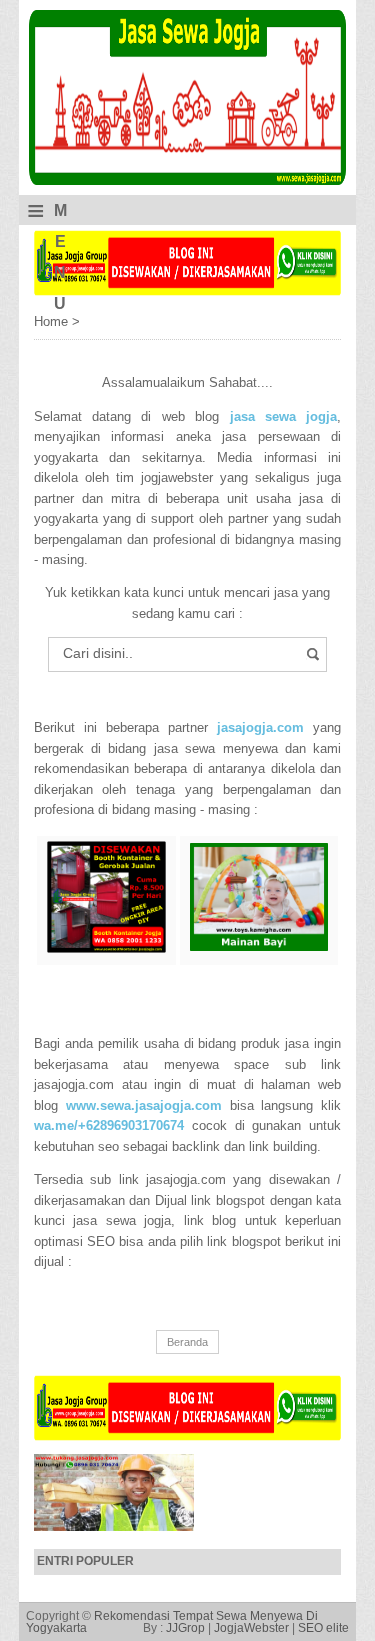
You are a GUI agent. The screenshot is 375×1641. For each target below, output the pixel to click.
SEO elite (323, 1628)
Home (53, 321)
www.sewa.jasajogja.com (144, 1105)
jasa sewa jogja (284, 416)
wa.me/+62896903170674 (109, 1125)
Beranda (187, 1342)
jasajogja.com (260, 727)
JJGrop (185, 1628)
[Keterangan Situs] (188, 291)
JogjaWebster (251, 1628)
